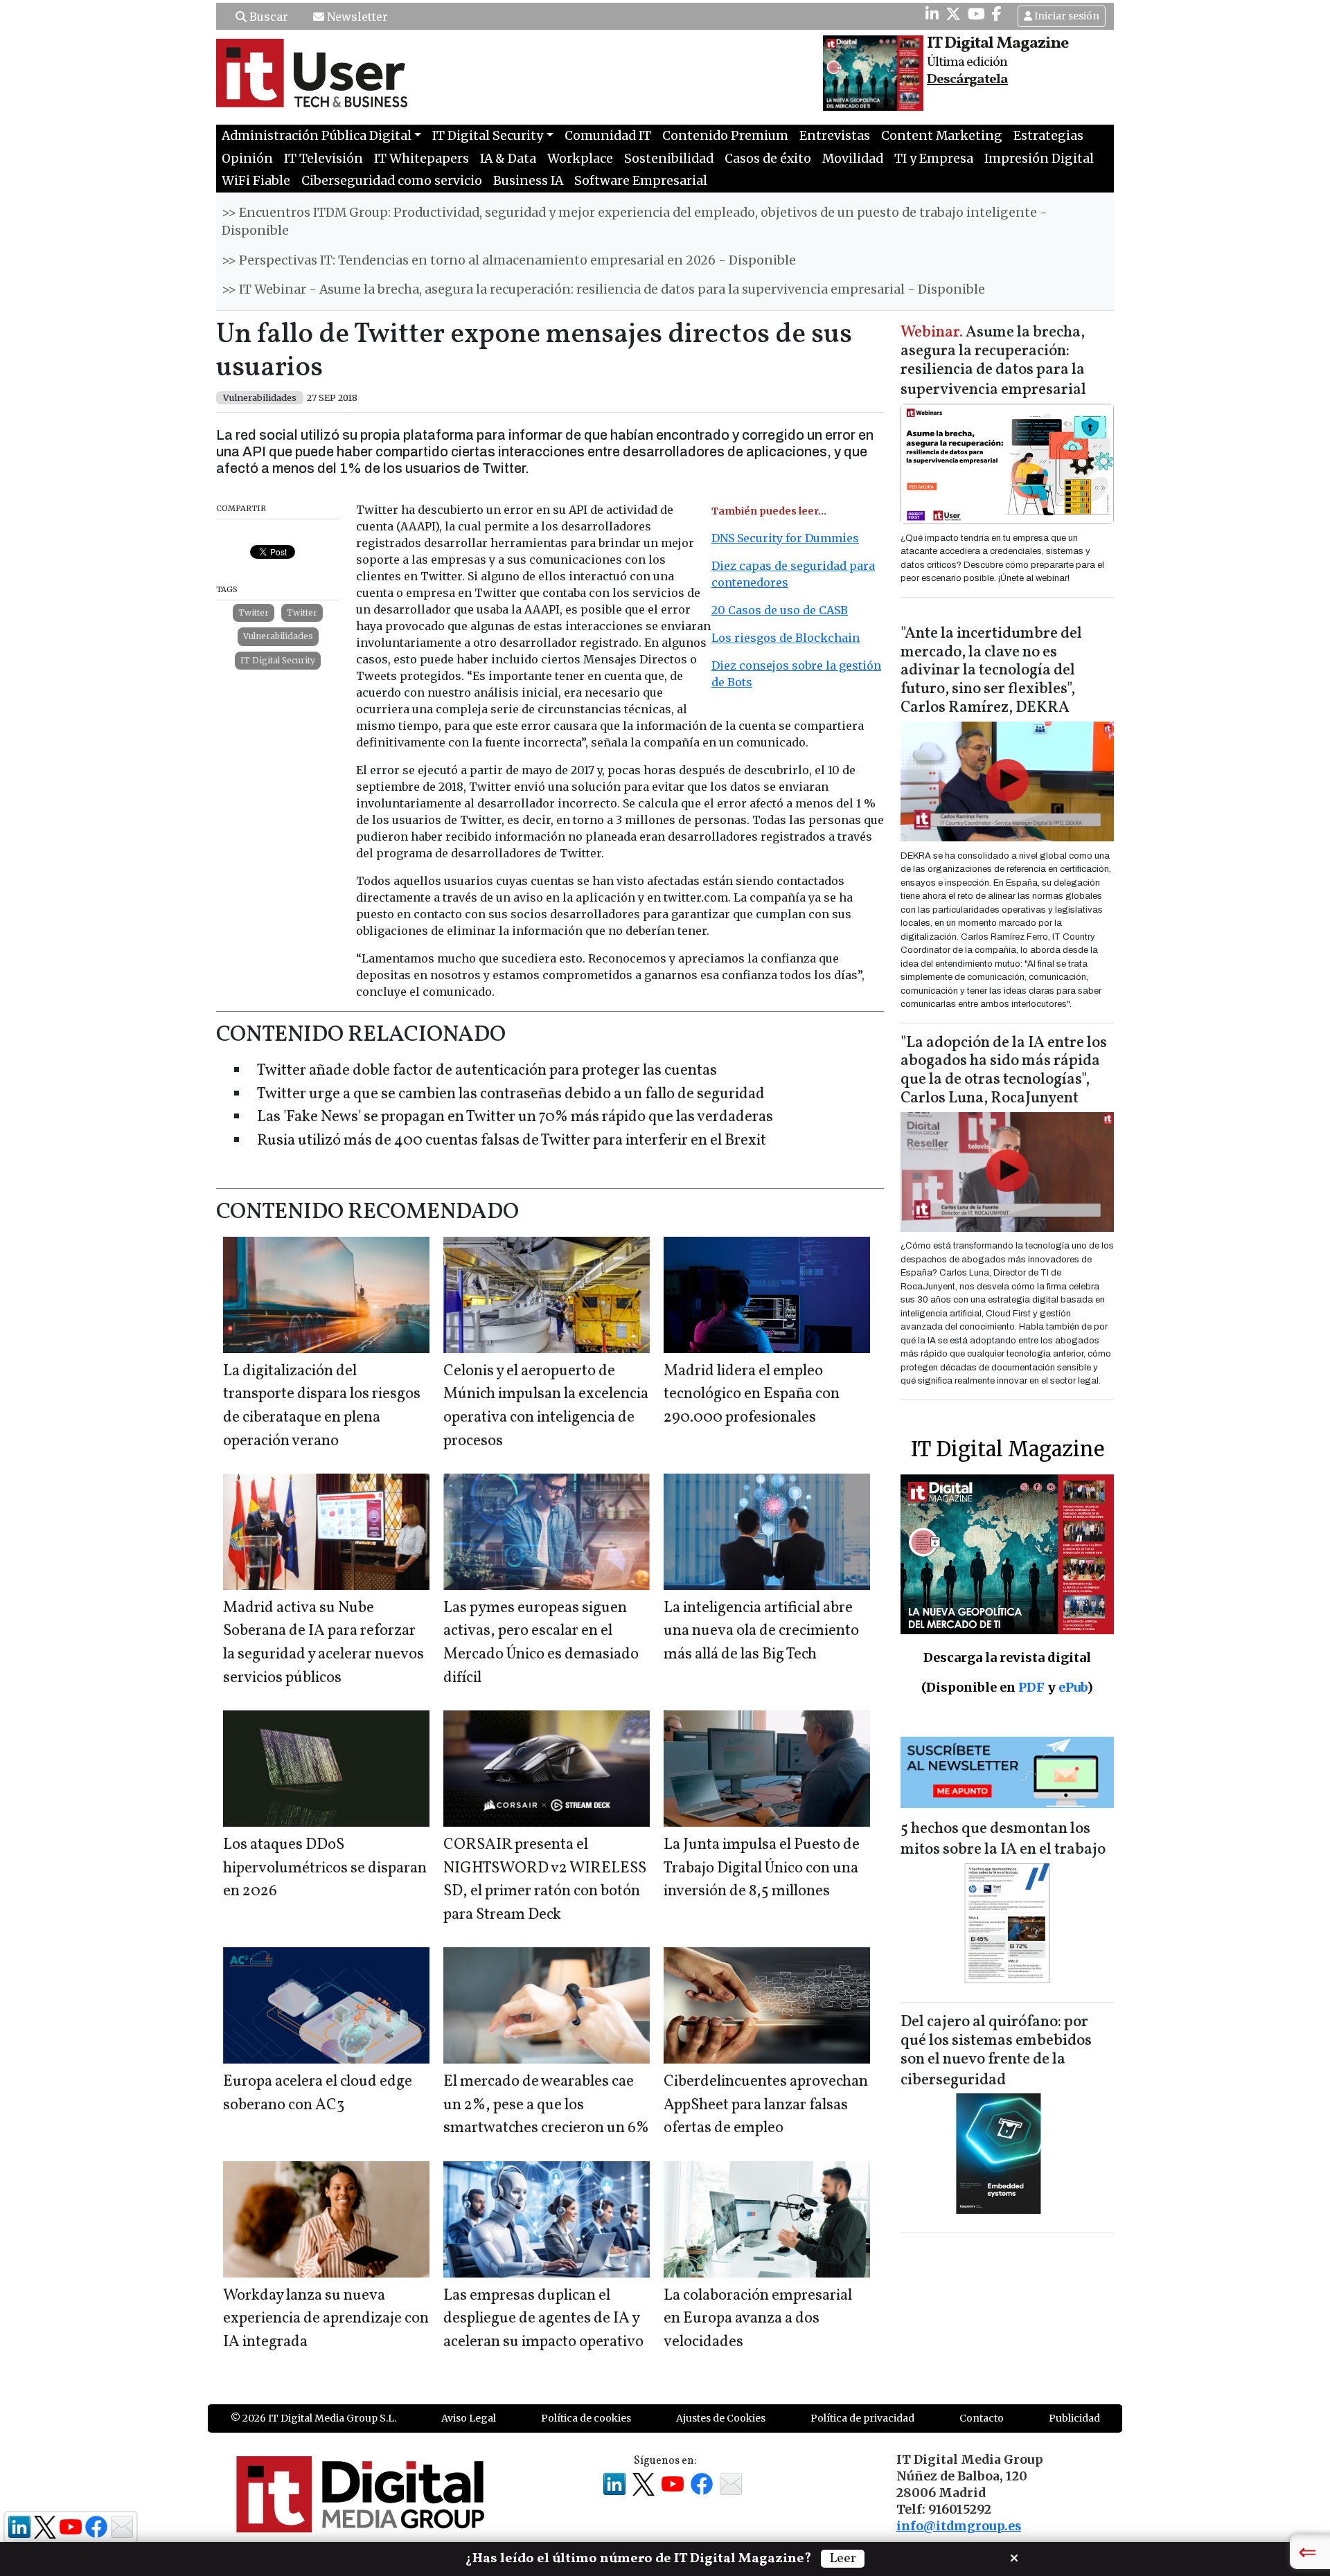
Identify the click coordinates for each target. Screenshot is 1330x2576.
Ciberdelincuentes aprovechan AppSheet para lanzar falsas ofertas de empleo (766, 2105)
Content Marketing (942, 136)
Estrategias (1048, 136)
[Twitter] (953, 14)
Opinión (247, 159)
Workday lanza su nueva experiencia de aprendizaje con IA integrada (326, 2319)
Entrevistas (835, 136)
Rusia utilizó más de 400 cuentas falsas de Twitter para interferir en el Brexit (512, 1141)
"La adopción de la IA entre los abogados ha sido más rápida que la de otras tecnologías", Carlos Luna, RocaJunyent (1004, 1071)
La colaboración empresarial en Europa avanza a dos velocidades (758, 2319)
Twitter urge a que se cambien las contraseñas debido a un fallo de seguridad (511, 1094)
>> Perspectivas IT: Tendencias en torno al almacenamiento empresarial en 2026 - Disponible (509, 260)
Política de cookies (586, 2418)
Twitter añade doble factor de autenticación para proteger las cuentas (487, 1071)
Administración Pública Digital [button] (317, 136)
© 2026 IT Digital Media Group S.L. (313, 2418)
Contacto (982, 2418)
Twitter (254, 612)
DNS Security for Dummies (785, 538)
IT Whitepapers (422, 159)
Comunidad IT (608, 136)
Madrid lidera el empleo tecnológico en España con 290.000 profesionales (752, 1395)
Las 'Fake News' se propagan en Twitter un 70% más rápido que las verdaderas (515, 1117)
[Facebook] (997, 14)
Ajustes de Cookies (721, 2418)
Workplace (580, 159)
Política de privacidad (862, 2418)
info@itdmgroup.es (959, 2526)
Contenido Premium (725, 136)
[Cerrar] (1014, 2557)
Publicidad (1074, 2418)
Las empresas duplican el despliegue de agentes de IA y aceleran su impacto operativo (543, 2319)
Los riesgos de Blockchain (786, 638)
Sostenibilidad (669, 159)
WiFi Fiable (256, 181)
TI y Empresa (934, 159)
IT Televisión (323, 159)
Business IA (528, 181)
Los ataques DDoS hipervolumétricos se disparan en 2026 (325, 1868)
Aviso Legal (469, 2418)
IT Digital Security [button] (488, 136)
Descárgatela (967, 80)
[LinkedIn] (932, 14)
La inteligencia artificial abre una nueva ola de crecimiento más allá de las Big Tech (761, 1631)
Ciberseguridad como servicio (392, 181)
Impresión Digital (1039, 159)
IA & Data (508, 159)
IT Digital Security (278, 660)
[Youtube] (976, 14)
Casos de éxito (768, 159)
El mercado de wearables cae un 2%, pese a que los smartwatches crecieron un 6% (546, 2105)
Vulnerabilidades (278, 636)
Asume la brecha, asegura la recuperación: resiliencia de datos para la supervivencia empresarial (993, 362)
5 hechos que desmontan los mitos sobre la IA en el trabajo (1003, 1840)
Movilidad (853, 159)
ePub (1073, 1687)
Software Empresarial (641, 181)
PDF (1031, 1687)
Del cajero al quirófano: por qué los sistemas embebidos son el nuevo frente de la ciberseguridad (996, 2051)
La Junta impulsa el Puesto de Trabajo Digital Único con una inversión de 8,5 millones (762, 1868)
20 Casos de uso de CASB (780, 610)
